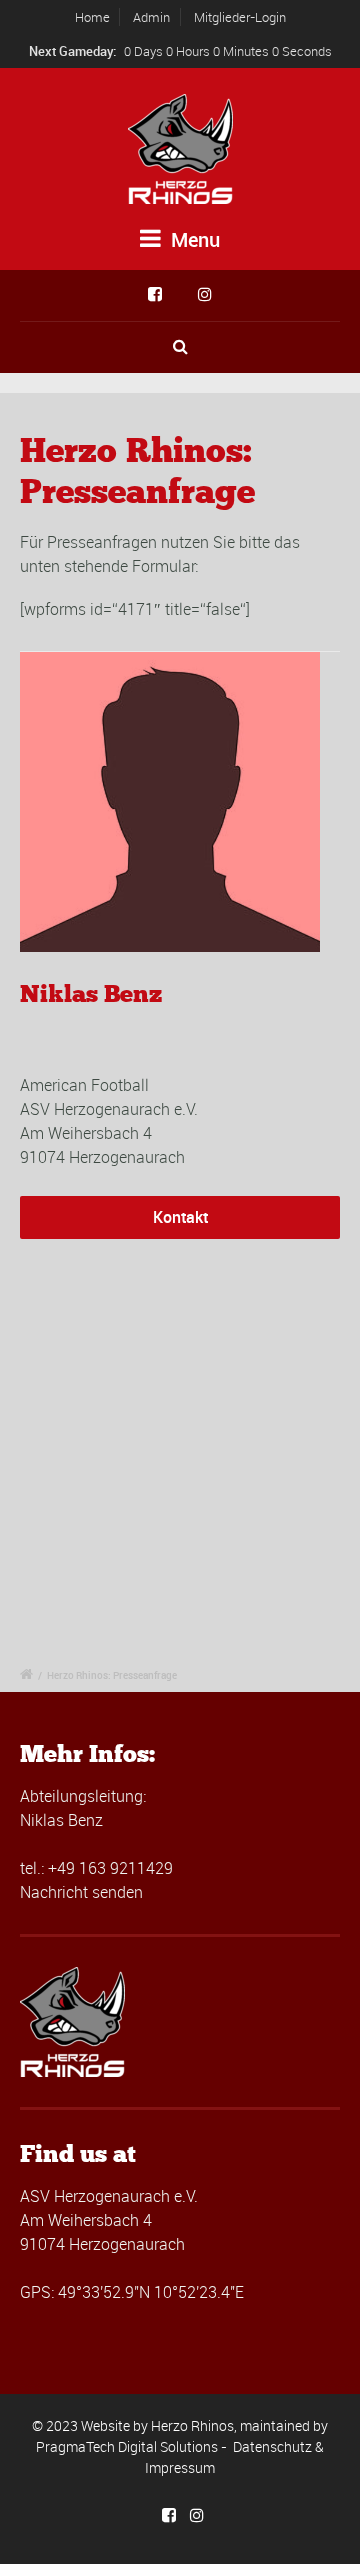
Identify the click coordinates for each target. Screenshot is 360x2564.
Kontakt (180, 1217)
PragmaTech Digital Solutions (127, 2446)
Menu (193, 239)
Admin (151, 17)
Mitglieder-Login (240, 17)
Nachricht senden (81, 1892)
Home (92, 17)
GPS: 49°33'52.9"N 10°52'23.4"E (132, 2292)
